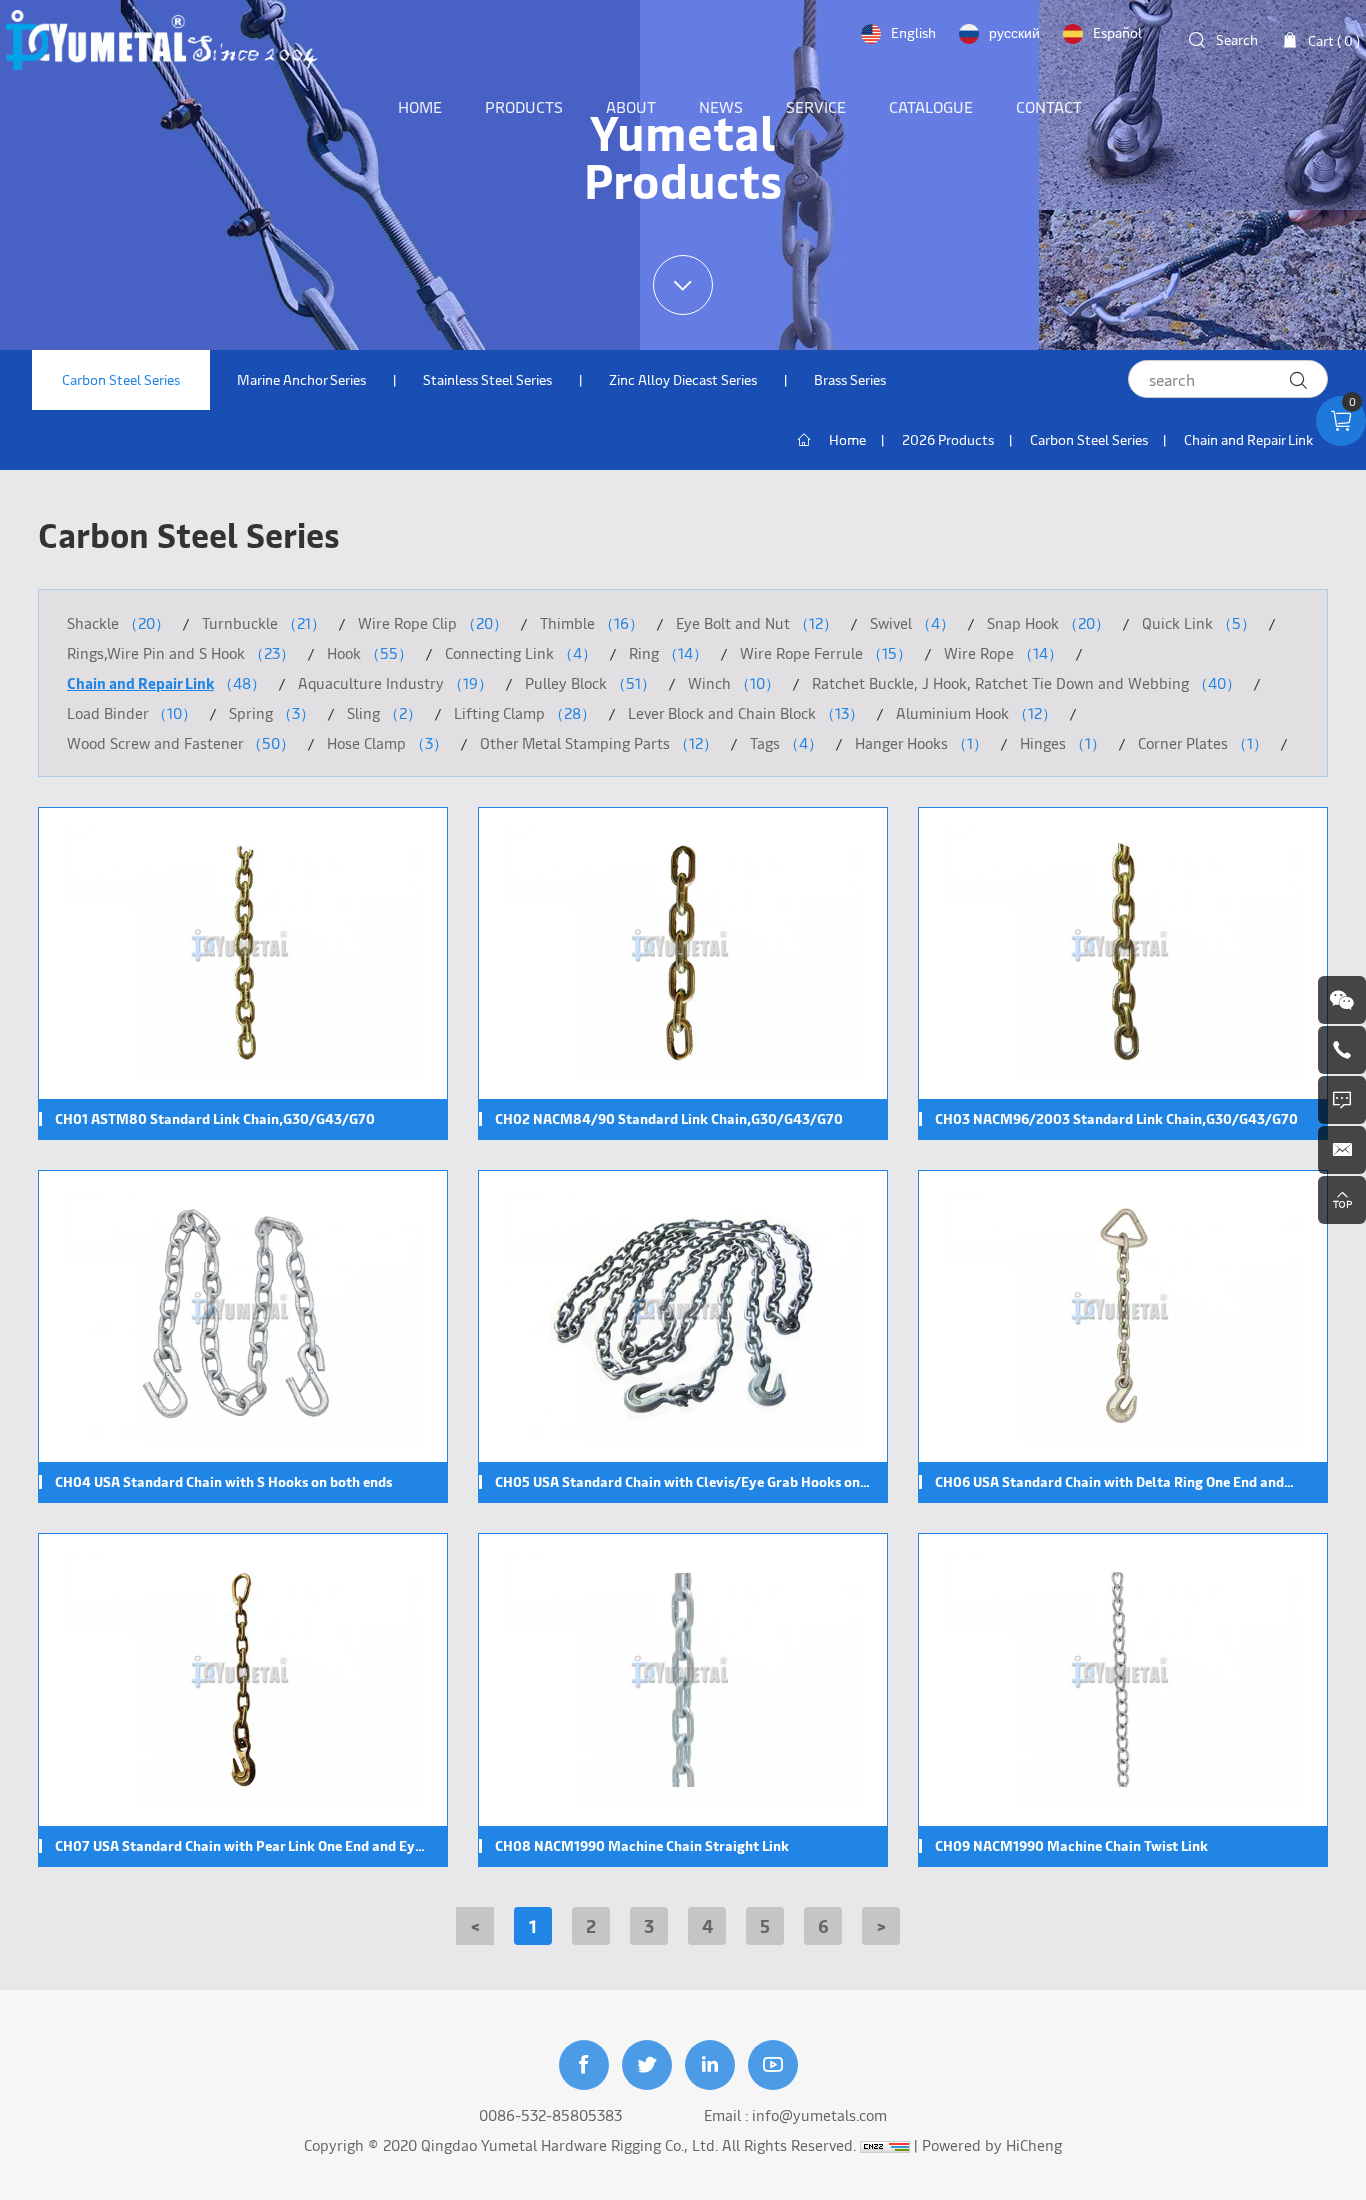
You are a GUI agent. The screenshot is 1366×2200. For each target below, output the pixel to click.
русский (1014, 32)
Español (1117, 32)
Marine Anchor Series (301, 379)
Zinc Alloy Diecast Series (683, 379)
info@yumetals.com (819, 2114)
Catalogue (931, 106)
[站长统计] (885, 2144)
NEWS (721, 106)
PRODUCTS (524, 106)
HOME (420, 106)
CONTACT (1049, 106)
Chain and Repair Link (1248, 439)
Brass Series (850, 379)
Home (847, 439)
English (913, 32)
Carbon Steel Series (121, 379)
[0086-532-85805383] (1342, 1050)
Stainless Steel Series (487, 379)
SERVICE (816, 106)
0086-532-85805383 (550, 2114)
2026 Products (948, 439)
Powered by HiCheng (992, 2144)
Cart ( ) (1334, 40)
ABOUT (631, 106)
